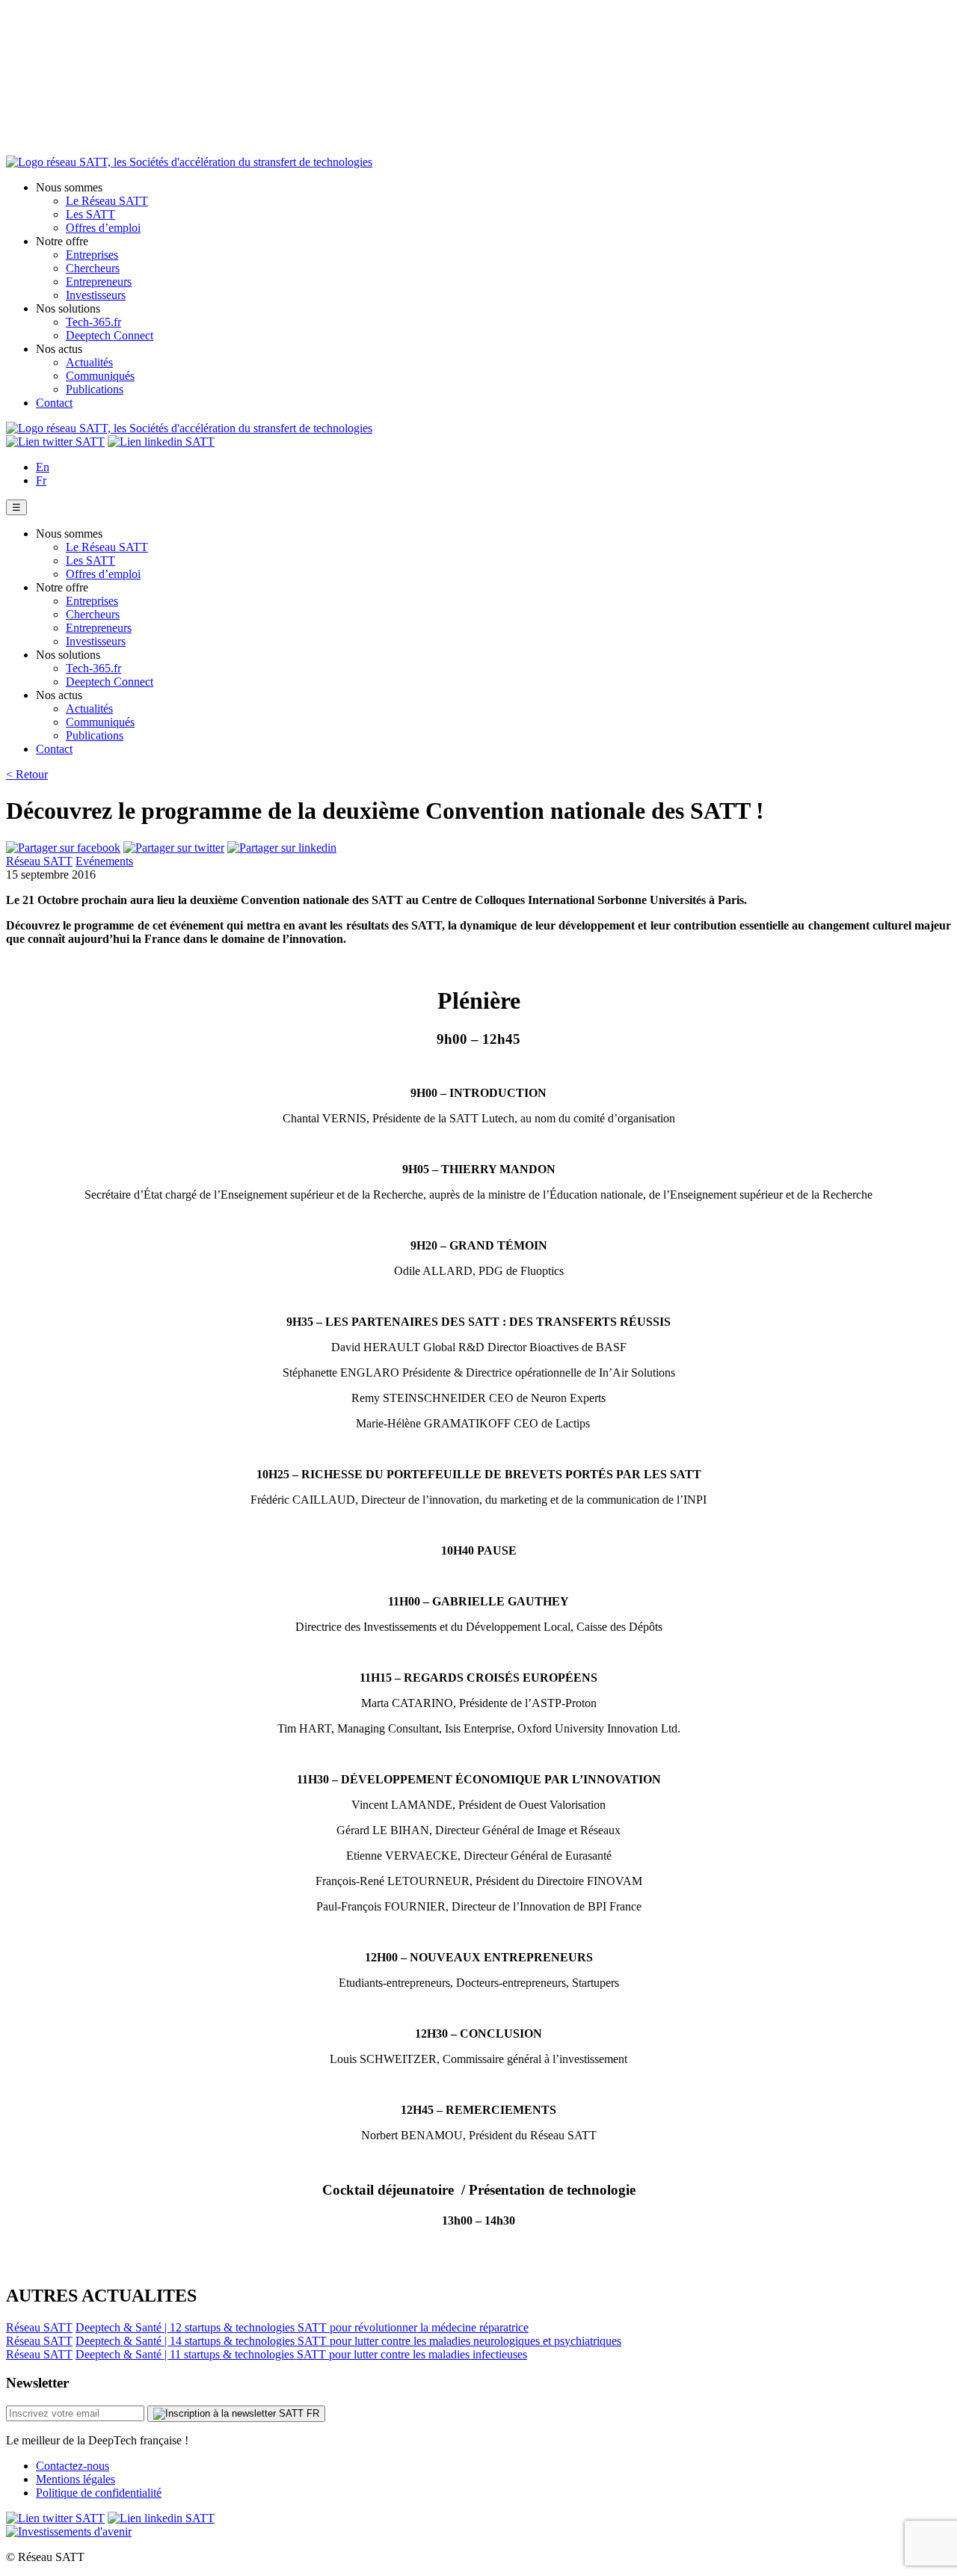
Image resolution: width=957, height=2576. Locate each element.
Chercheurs (93, 268)
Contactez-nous (73, 2466)
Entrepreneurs (99, 282)
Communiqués (100, 376)
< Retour (27, 774)
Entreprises (92, 255)
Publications (95, 389)
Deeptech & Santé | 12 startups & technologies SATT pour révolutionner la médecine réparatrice (302, 2327)
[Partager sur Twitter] (174, 848)
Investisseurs (96, 295)
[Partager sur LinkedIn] (282, 848)
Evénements (104, 861)
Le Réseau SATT (107, 201)
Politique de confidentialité (99, 2493)
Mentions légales (76, 2479)
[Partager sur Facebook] (63, 848)
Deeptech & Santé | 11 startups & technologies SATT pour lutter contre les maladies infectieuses (301, 2354)
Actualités (89, 362)
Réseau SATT (39, 861)
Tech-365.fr (93, 322)
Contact (54, 403)
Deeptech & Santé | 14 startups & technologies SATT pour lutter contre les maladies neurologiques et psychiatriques (348, 2341)
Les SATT (90, 214)
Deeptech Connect (110, 335)
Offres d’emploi (103, 228)
